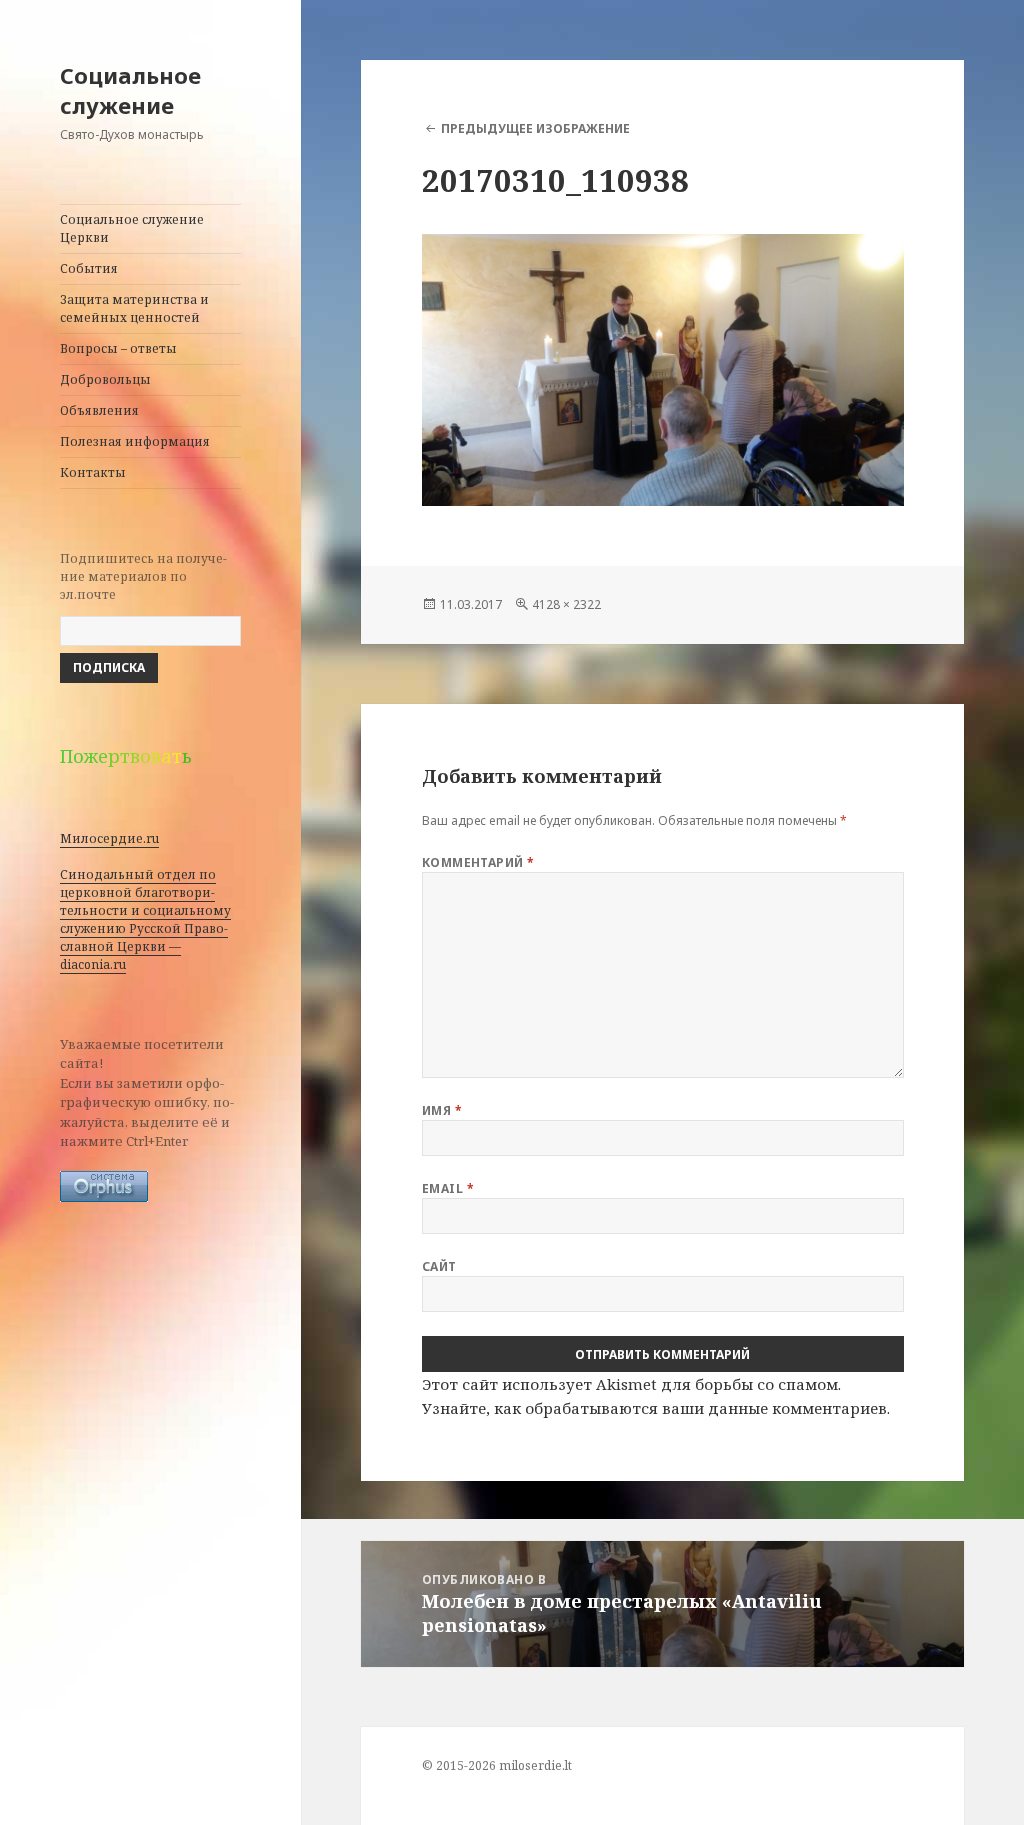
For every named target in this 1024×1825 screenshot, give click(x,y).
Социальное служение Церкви (132, 228)
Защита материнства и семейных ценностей (134, 308)
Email (448, 1188)
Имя (442, 1110)
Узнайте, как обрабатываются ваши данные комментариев (654, 1408)
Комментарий (478, 862)
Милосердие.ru (109, 838)
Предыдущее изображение (535, 128)
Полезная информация (135, 441)
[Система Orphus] (104, 1186)
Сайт (439, 1266)
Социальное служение (130, 90)
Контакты (93, 472)
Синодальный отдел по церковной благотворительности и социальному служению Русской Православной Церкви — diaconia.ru (145, 919)
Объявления (99, 410)
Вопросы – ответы (118, 348)
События (89, 268)
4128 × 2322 (566, 604)
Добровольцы (105, 379)
